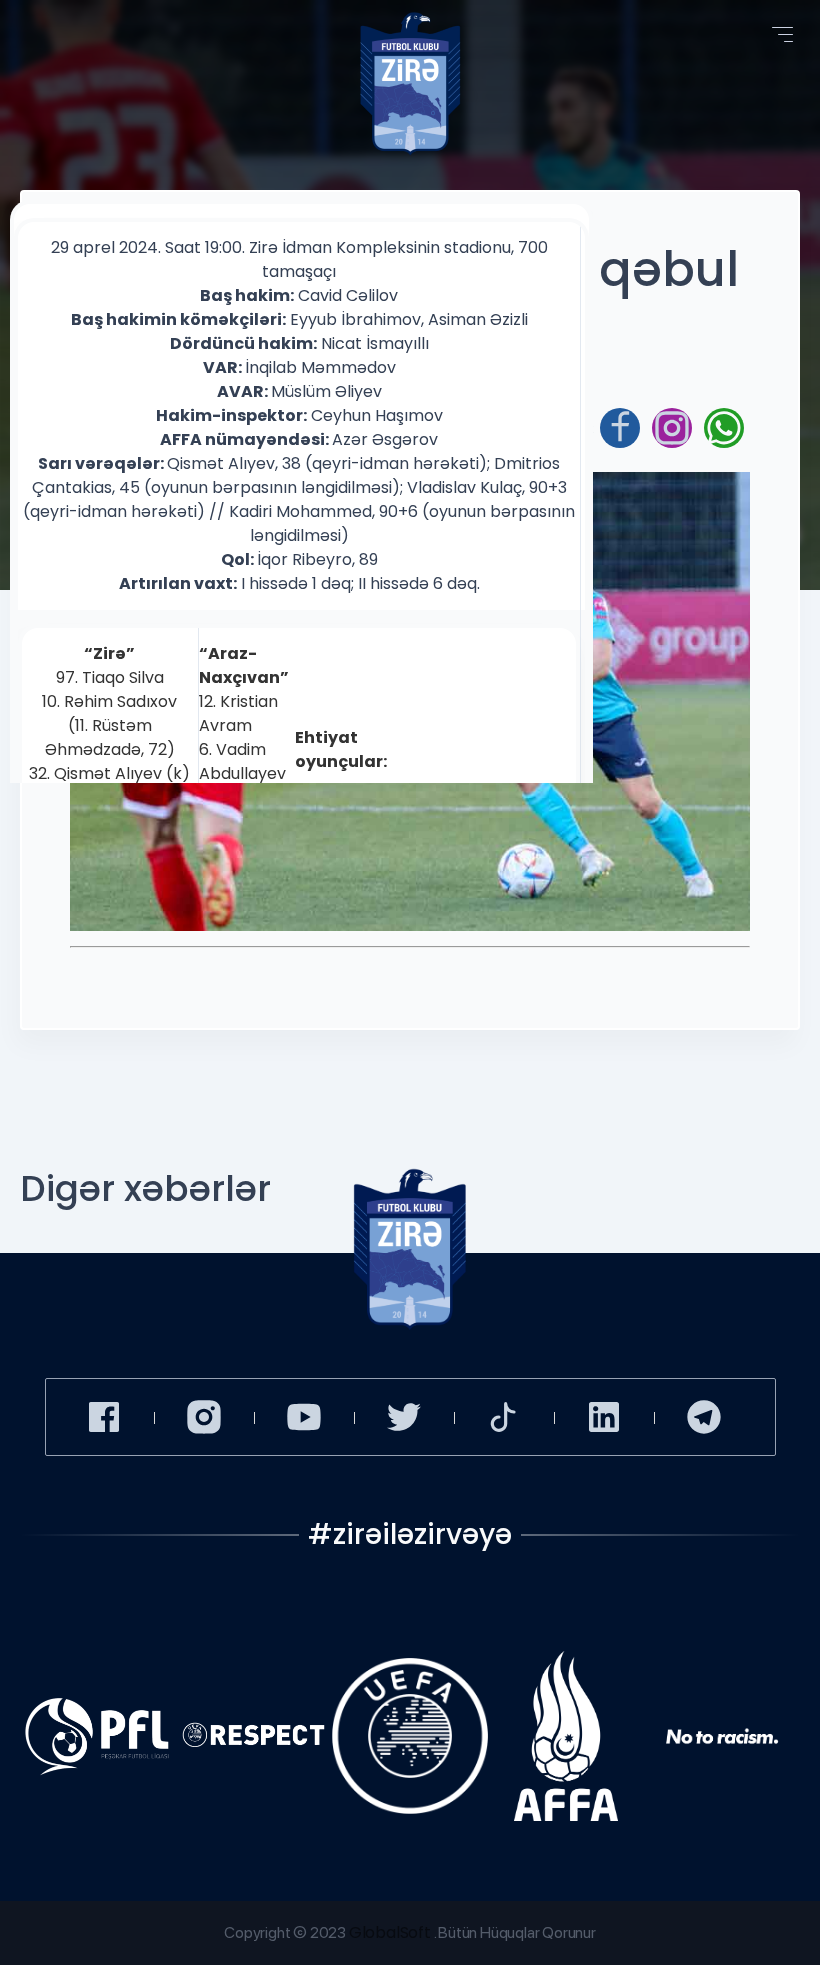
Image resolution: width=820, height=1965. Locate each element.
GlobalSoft (390, 1932)
